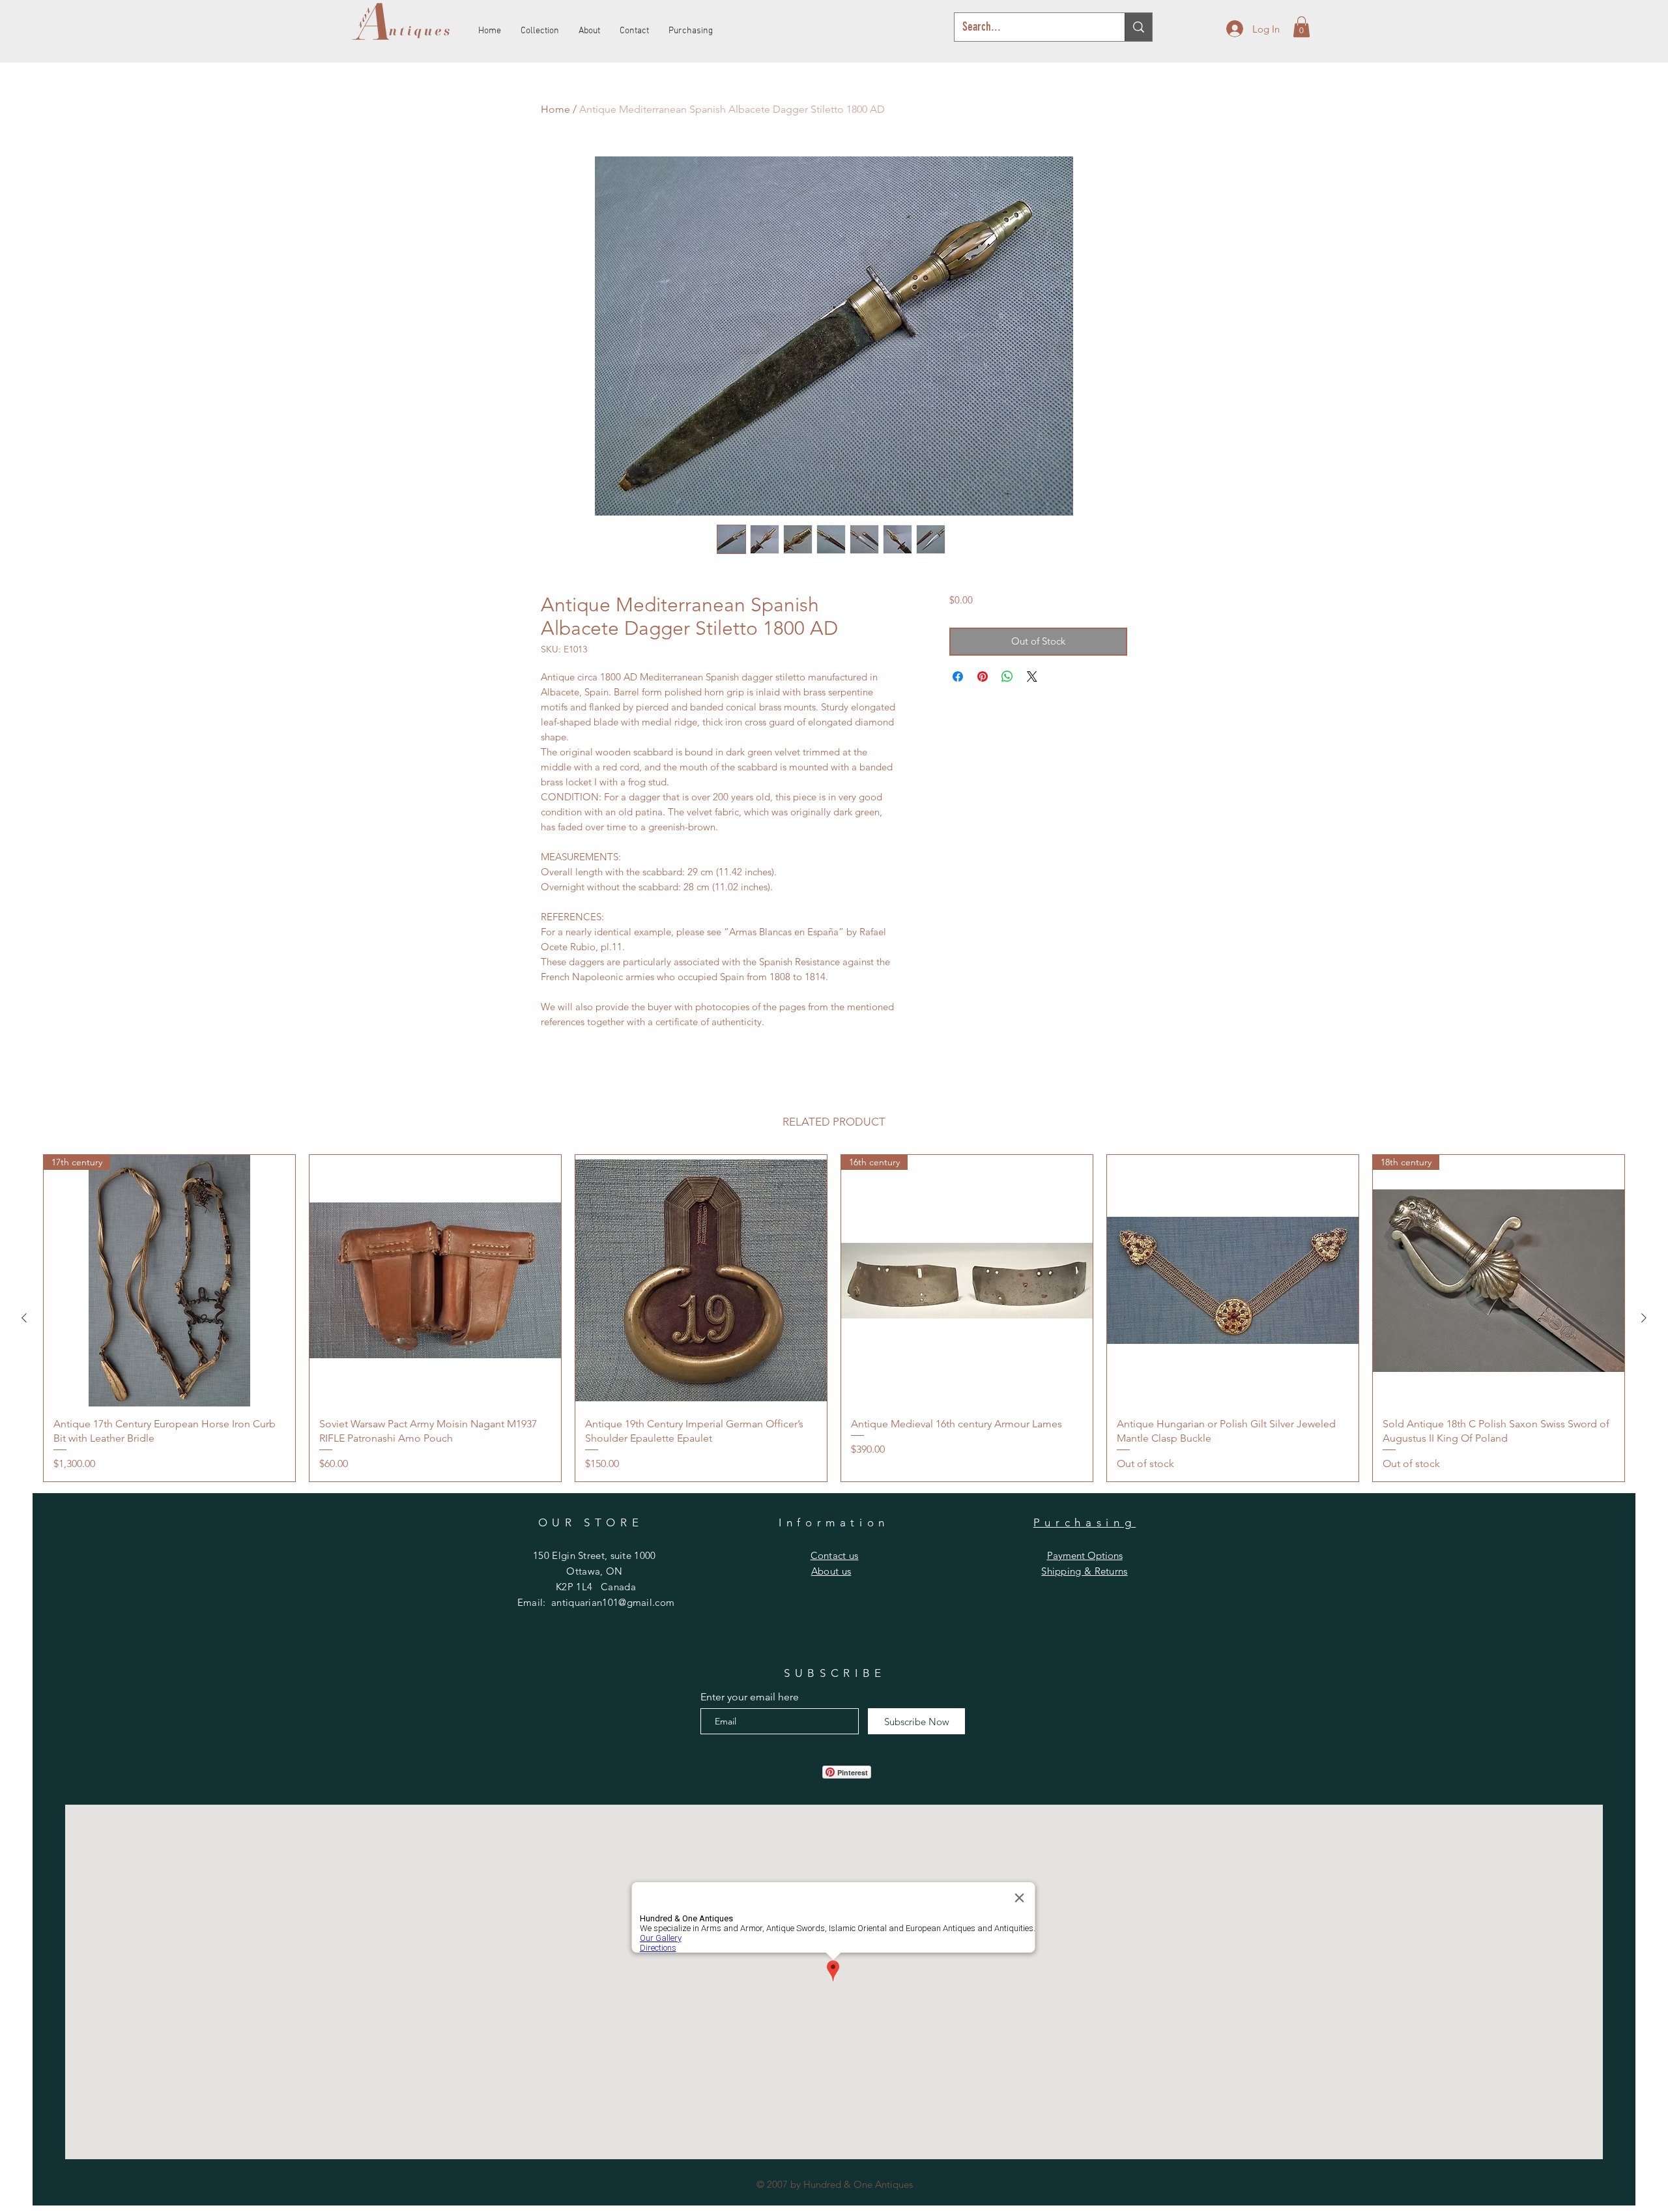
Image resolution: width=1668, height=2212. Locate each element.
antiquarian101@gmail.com (613, 1602)
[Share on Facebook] (958, 677)
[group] (834, 1318)
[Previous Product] (24, 1318)
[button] (1301, 27)
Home (555, 109)
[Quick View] (435, 1281)
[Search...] (1138, 27)
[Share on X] (1032, 677)
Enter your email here (750, 1697)
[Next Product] (1644, 1318)
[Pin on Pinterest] (983, 677)
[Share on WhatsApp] (1007, 677)
